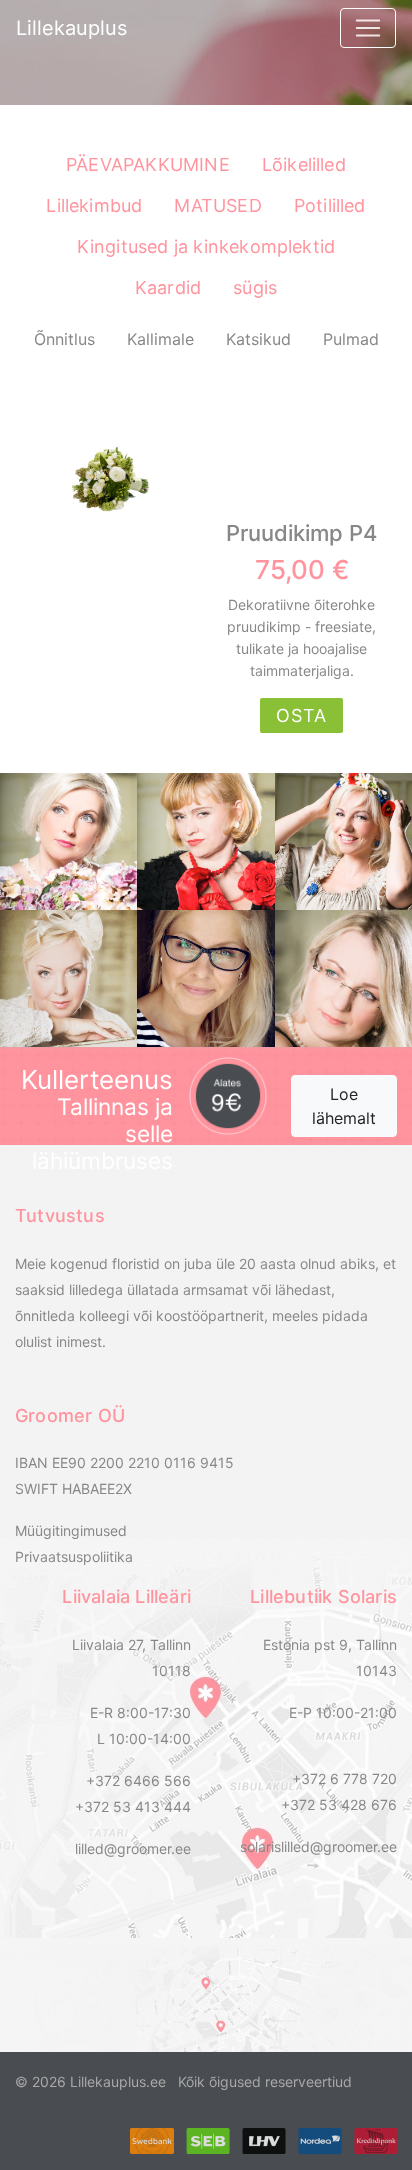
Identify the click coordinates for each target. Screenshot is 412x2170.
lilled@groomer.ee (133, 1848)
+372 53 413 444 (133, 1806)
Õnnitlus (64, 339)
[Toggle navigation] (368, 28)
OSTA (301, 715)
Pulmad (351, 339)
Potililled (330, 205)
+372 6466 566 (138, 1780)
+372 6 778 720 (344, 1778)
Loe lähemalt (344, 1106)
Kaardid (168, 287)
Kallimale (160, 339)
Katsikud (258, 339)
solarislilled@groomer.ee (318, 1846)
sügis (255, 287)
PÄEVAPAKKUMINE (148, 164)
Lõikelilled (304, 164)
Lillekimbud (94, 205)
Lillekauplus (71, 28)
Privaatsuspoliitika (74, 1556)
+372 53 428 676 (339, 1804)
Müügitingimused (71, 1530)
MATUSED (217, 205)
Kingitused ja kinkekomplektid (206, 246)
